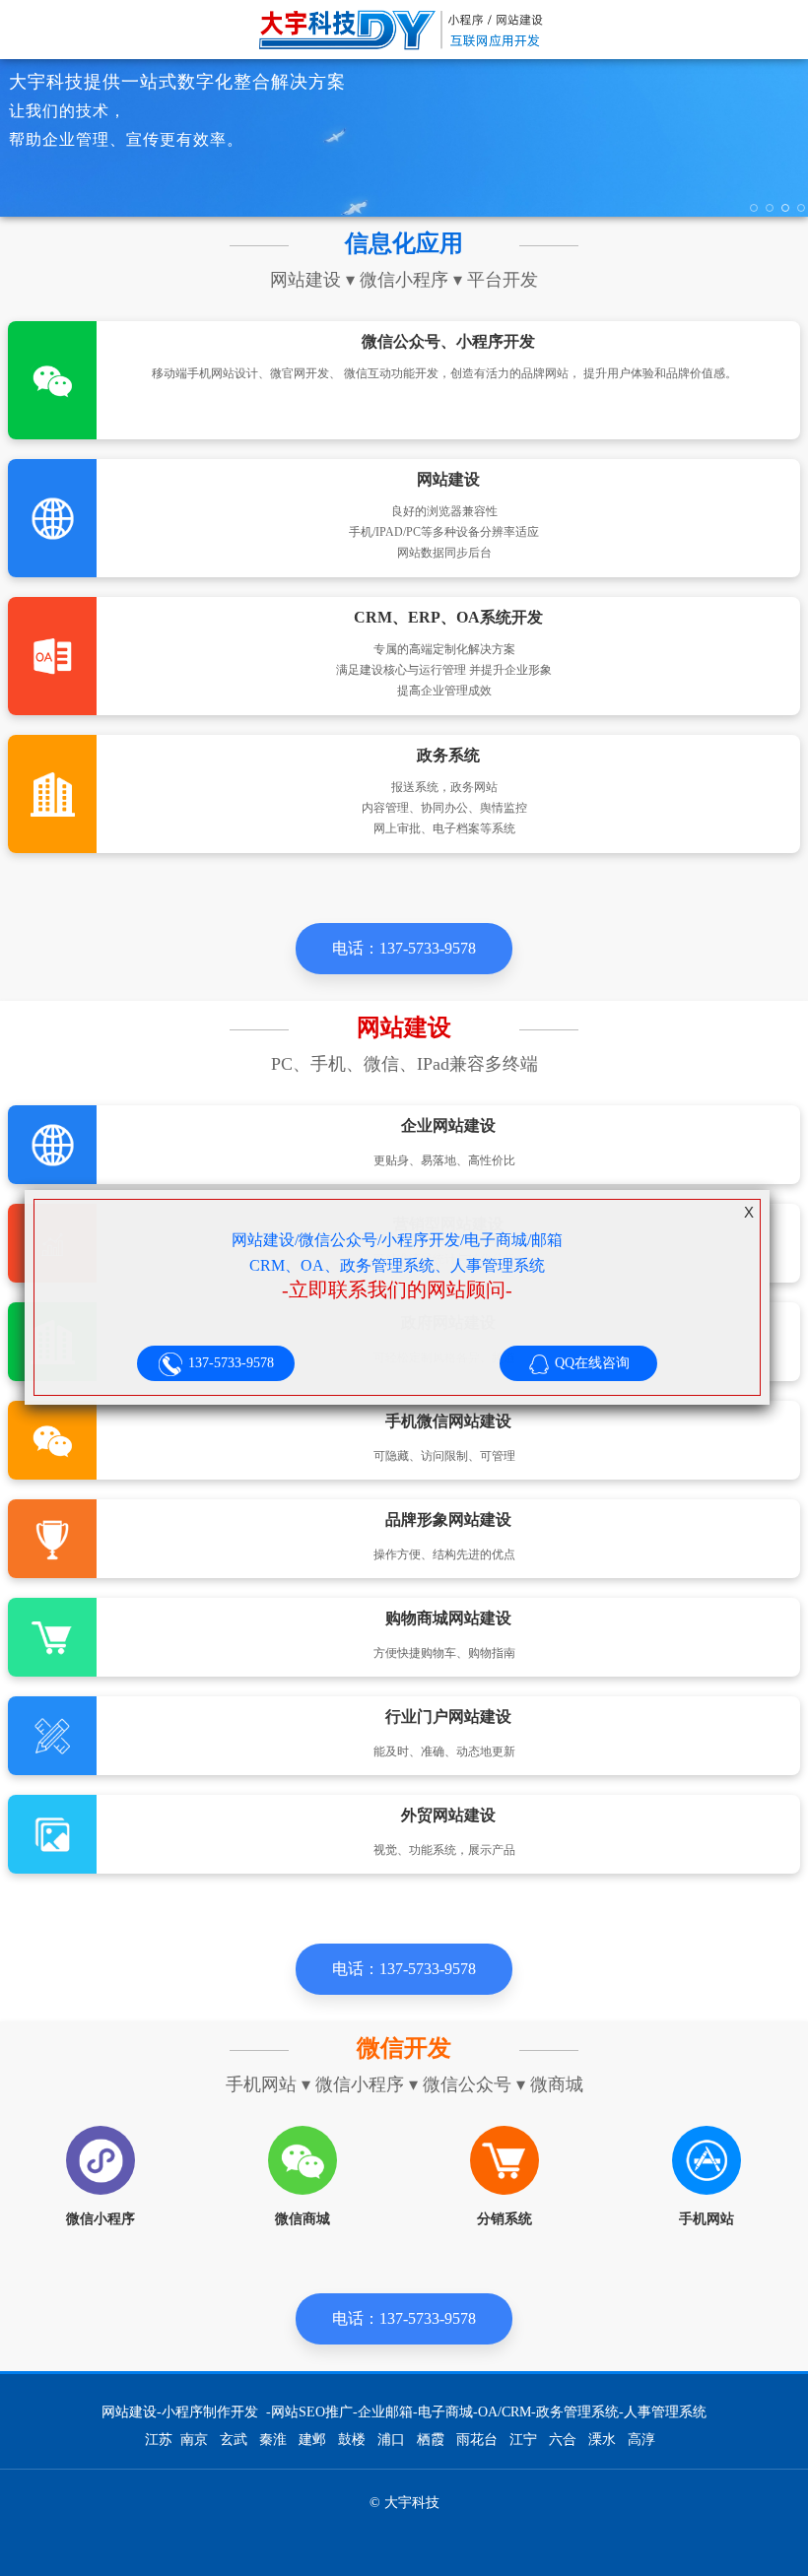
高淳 (641, 2440)
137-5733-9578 (229, 1363)
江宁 (523, 2440)
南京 (194, 2440)
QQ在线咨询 (590, 1363)
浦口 (391, 2440)
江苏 (159, 2440)
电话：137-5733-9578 (404, 948)
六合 (563, 2440)
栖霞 (431, 2440)
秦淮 (273, 2440)
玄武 (234, 2440)
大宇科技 (404, 30)
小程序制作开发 (210, 2412)
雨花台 (477, 2440)
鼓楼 (352, 2440)
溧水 (602, 2440)
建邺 (312, 2440)
